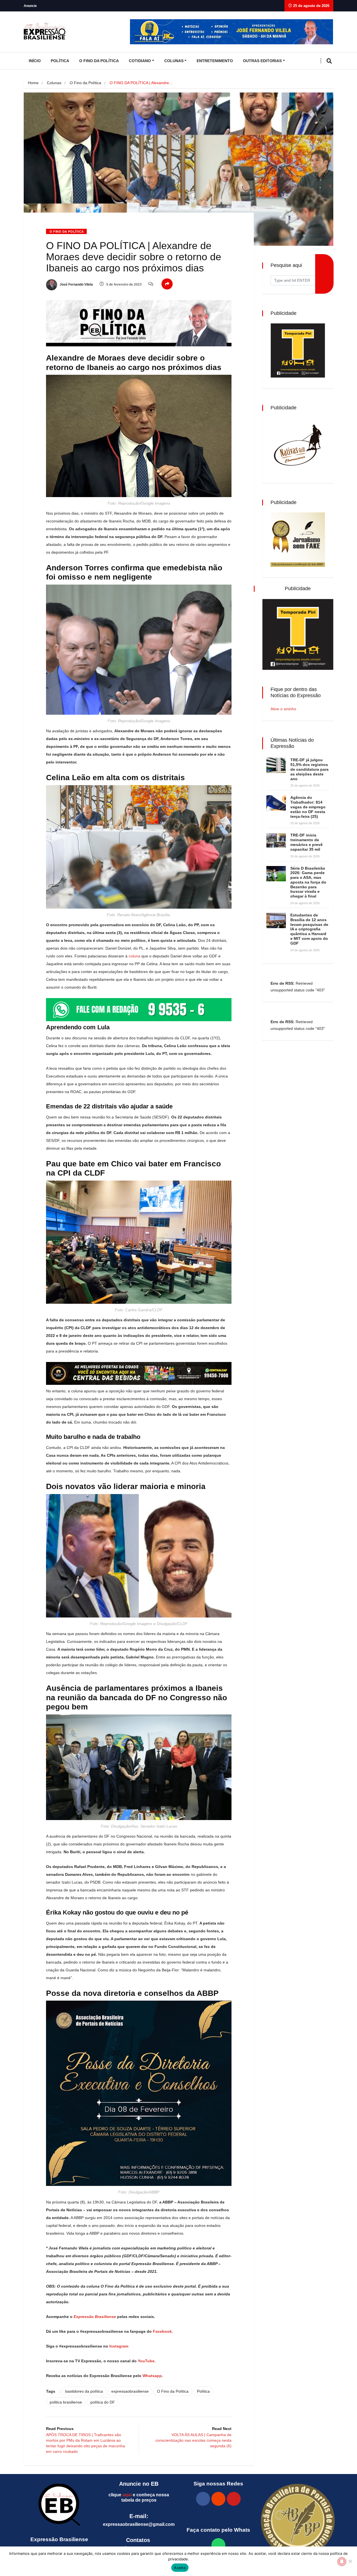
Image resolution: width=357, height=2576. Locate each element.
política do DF (103, 2402)
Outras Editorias (262, 61)
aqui (127, 2495)
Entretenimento (215, 61)
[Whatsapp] (218, 2545)
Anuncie (30, 6)
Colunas (174, 61)
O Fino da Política (99, 61)
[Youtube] (234, 2499)
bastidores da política (84, 2391)
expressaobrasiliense (130, 2391)
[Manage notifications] (342, 2562)
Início (35, 61)
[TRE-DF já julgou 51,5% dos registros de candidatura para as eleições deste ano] (276, 765)
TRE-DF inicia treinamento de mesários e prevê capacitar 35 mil (307, 842)
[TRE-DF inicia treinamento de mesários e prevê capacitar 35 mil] (276, 841)
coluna (134, 956)
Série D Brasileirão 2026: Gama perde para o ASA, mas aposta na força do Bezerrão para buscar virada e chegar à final (308, 882)
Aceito (180, 2568)
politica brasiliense (66, 2402)
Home (33, 83)
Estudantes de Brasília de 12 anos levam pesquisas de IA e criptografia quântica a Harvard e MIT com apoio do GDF (309, 929)
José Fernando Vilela (76, 284)
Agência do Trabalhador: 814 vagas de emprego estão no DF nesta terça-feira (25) (308, 807)
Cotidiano (140, 61)
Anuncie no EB (139, 2484)
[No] (350, 2561)
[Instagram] (218, 2499)
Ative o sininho (283, 709)
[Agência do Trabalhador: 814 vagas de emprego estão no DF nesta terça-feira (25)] (276, 803)
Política (60, 61)
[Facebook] (203, 2499)
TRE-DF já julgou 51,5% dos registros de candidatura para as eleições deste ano (309, 769)
